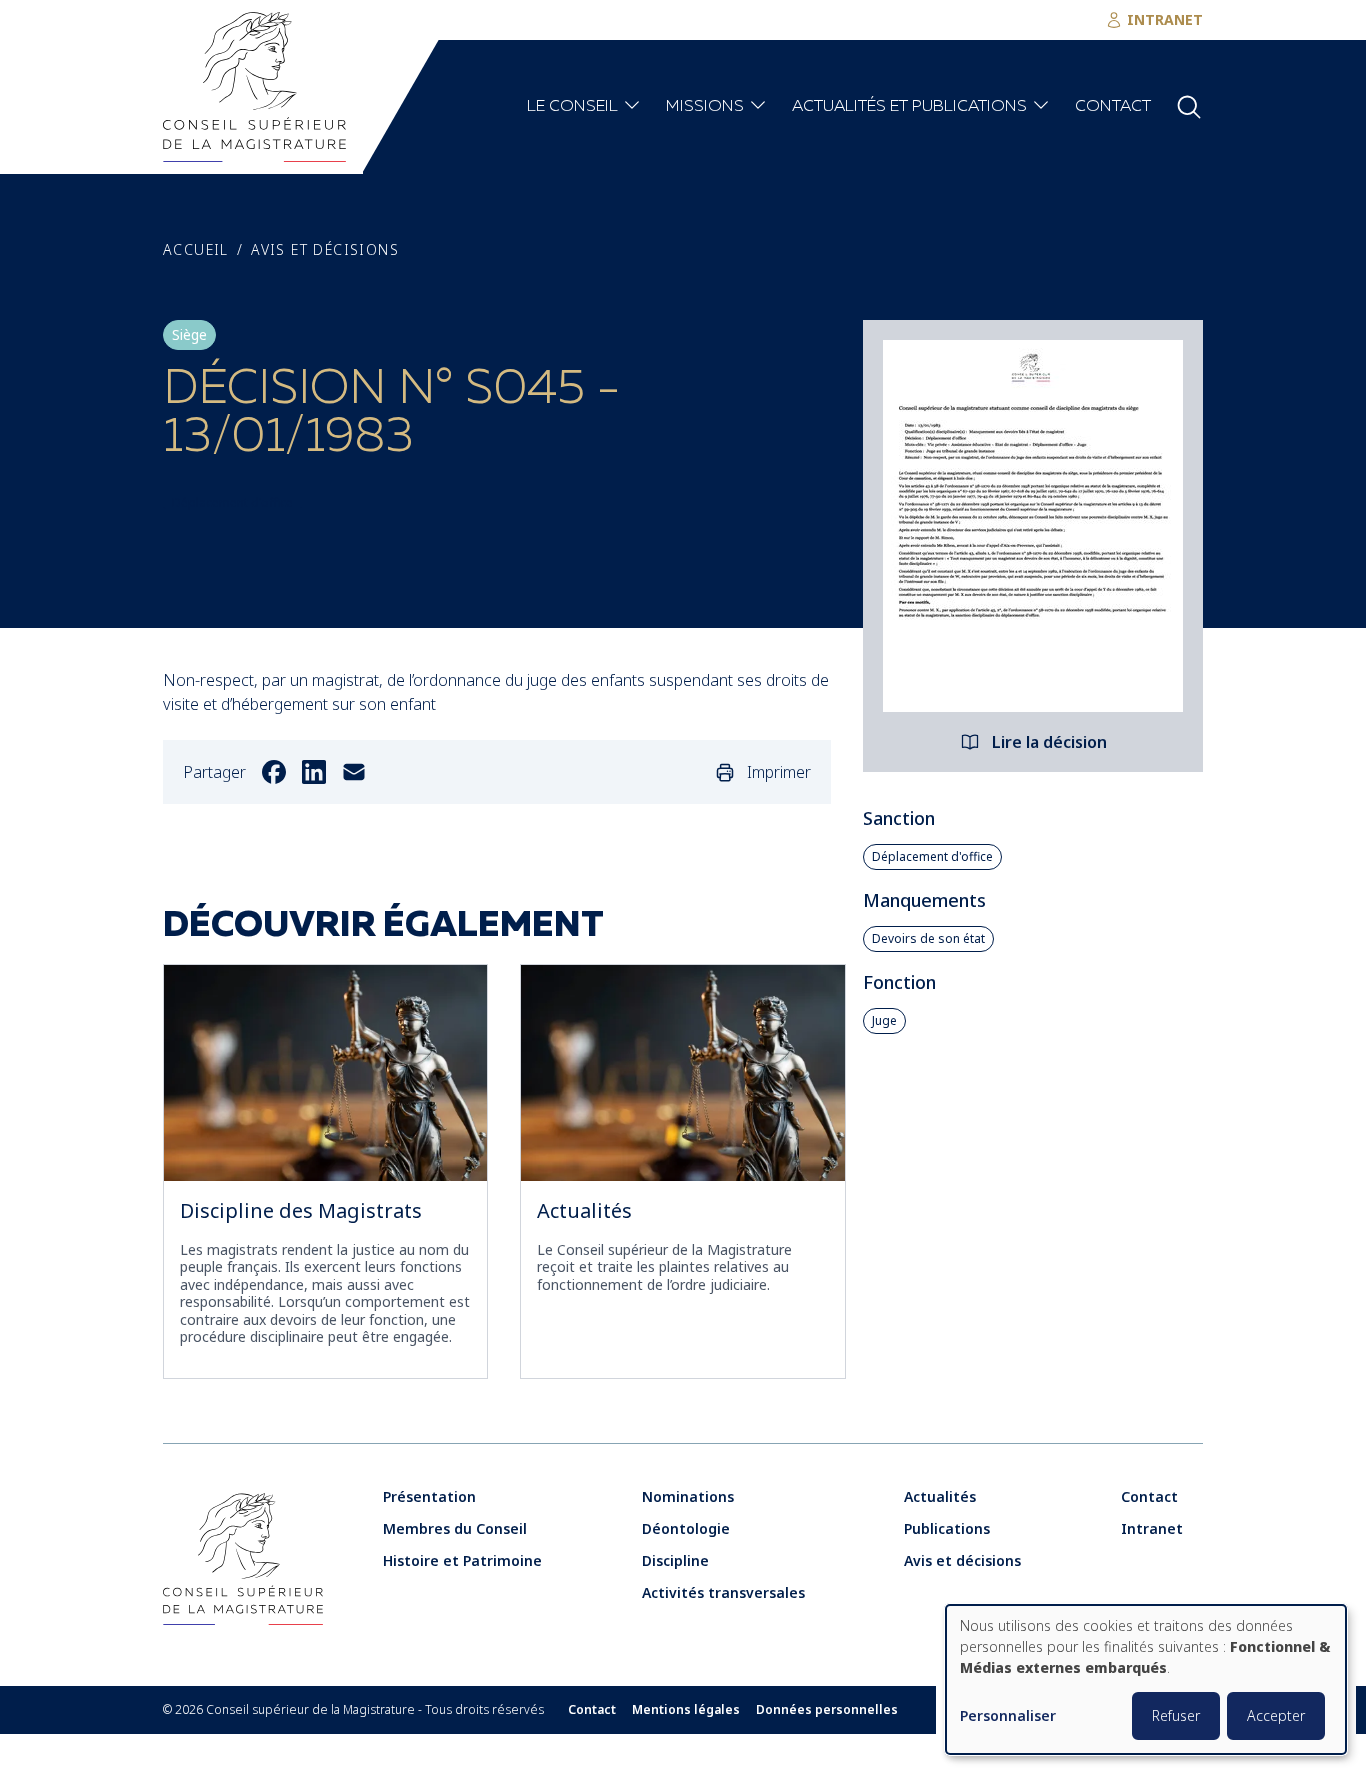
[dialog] (1146, 1679)
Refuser (1176, 1715)
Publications (947, 1528)
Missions (705, 107)
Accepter (1276, 1715)
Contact (1113, 107)
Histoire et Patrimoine (462, 1560)
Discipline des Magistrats (301, 1210)
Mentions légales (686, 1710)
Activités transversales (723, 1592)
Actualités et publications (909, 107)
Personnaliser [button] (1008, 1716)
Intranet (1152, 1528)
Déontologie (686, 1528)
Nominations (688, 1496)
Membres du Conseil (455, 1528)
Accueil (196, 250)
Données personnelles (827, 1710)
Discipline (675, 1560)
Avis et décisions (325, 250)
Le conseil (572, 107)
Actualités (584, 1210)
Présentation (429, 1496)
